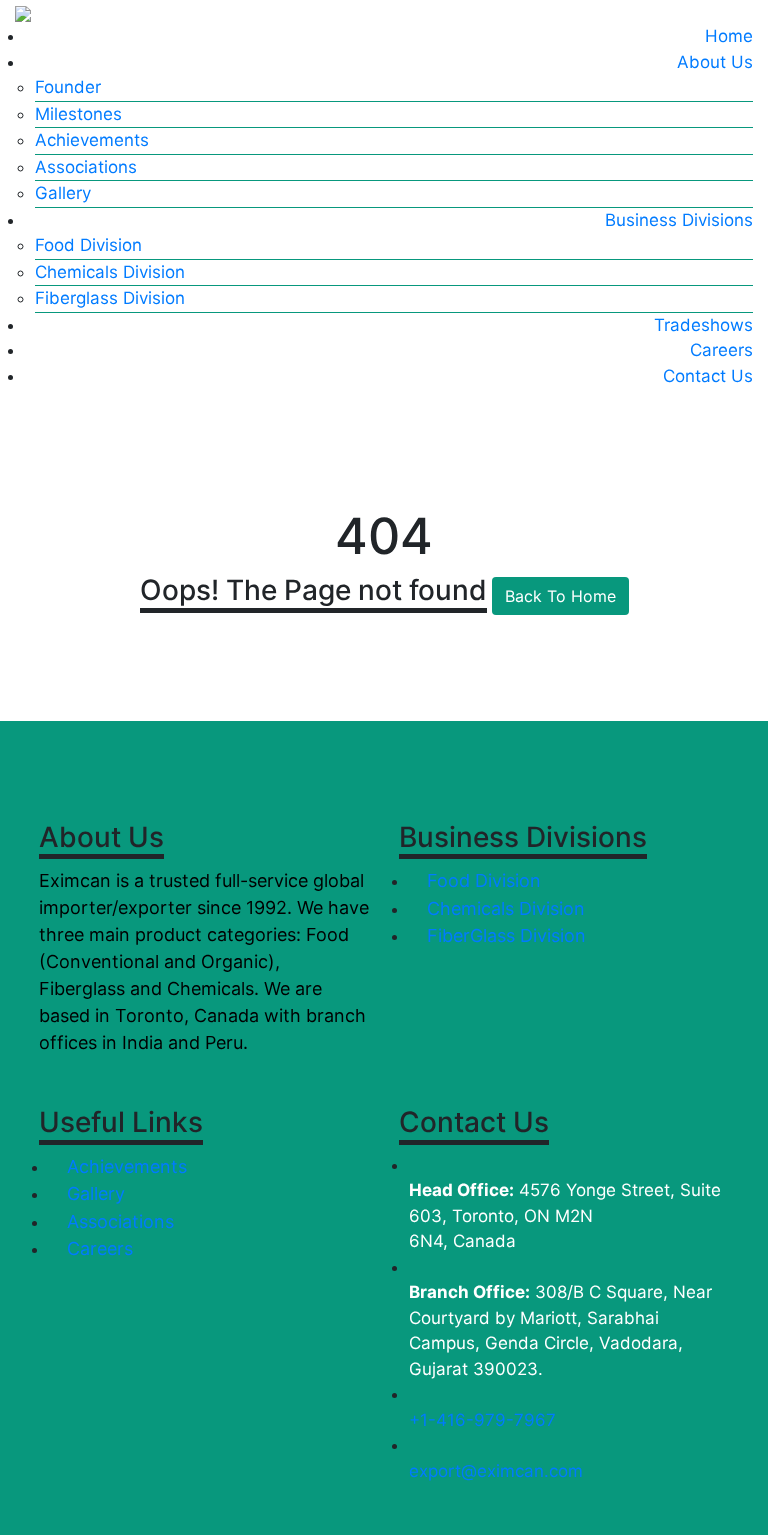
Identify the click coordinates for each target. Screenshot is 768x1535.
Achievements (92, 140)
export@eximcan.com (496, 1471)
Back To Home (560, 596)
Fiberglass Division (110, 298)
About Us (715, 62)
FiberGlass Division (504, 935)
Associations (86, 167)
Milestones (78, 114)
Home (729, 36)
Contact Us (708, 376)
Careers (721, 350)
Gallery (63, 193)
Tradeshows (703, 325)
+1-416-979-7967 (482, 1420)
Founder (68, 87)
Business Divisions (679, 220)
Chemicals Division (110, 272)
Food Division (88, 245)
